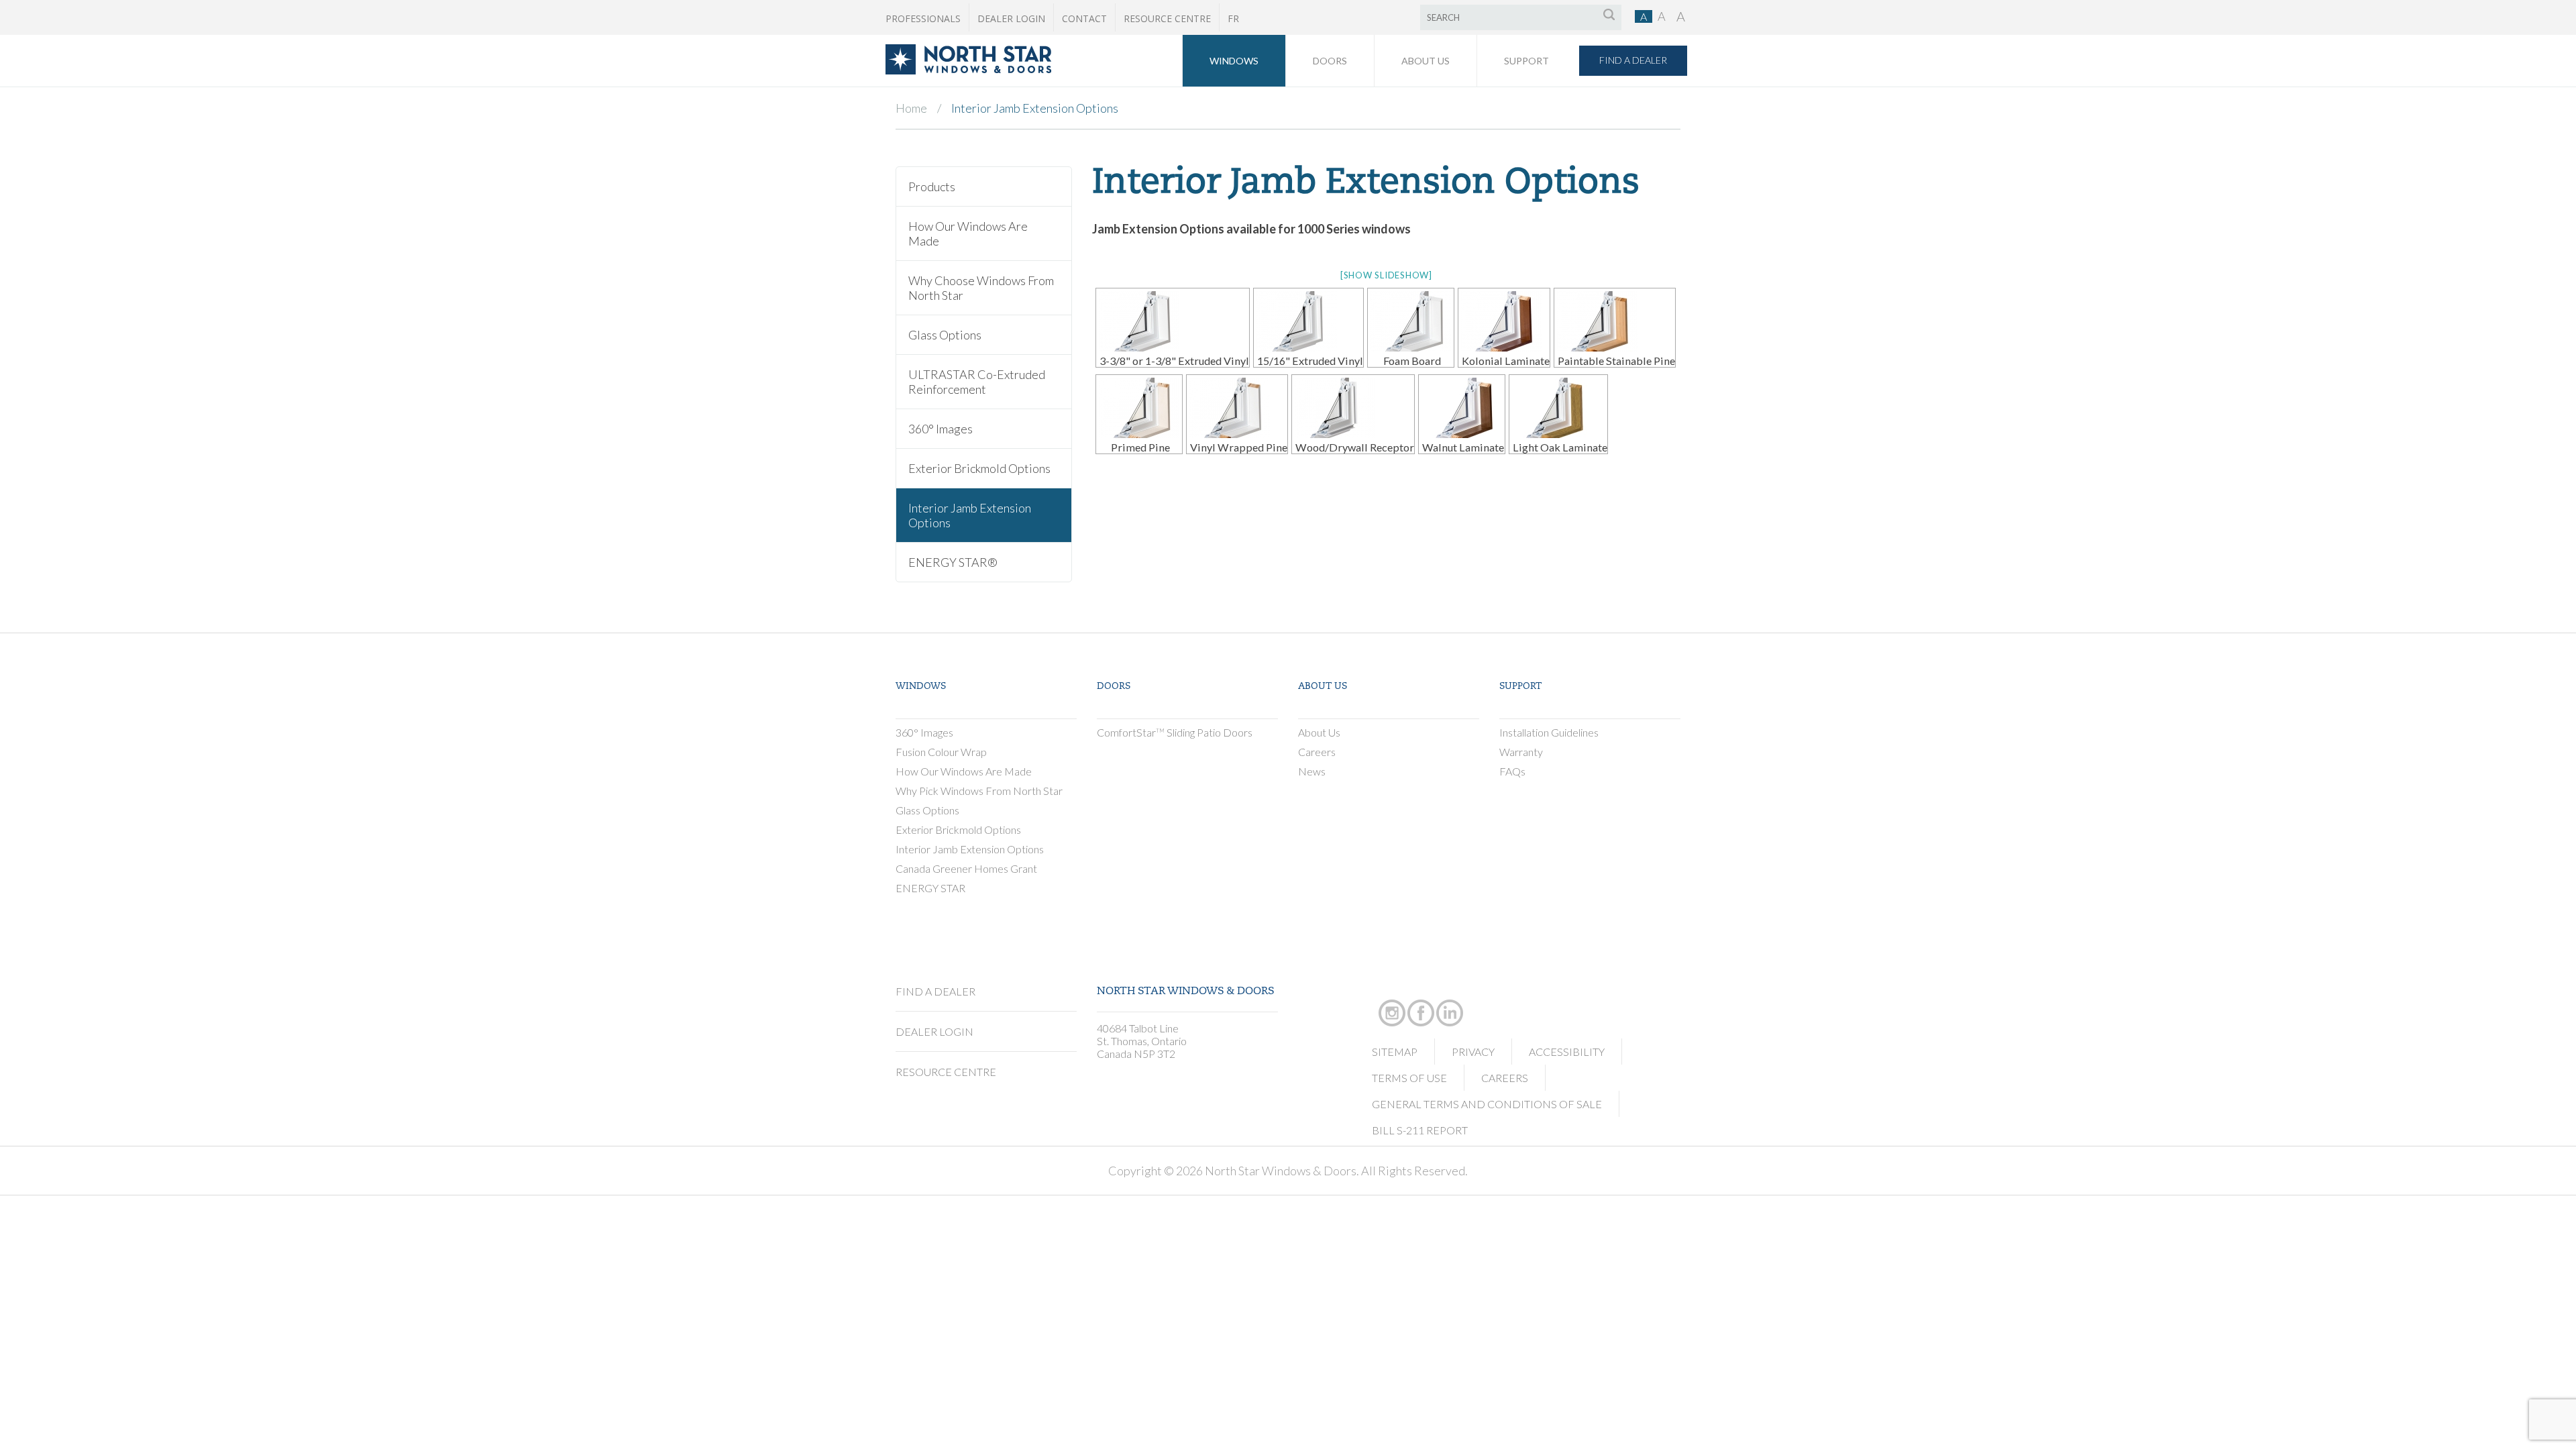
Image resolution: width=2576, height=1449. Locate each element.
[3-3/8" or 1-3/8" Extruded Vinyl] (1173, 321)
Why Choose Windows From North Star (981, 288)
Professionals (923, 18)
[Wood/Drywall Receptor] (1353, 408)
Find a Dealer (935, 991)
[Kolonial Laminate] (1504, 321)
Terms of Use (1409, 1078)
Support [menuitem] (1526, 61)
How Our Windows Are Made (968, 233)
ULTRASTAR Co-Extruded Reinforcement (977, 382)
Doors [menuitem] (1330, 61)
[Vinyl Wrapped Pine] (1237, 408)
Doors (1114, 687)
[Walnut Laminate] (1462, 408)
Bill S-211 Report (1420, 1130)
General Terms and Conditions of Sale (1487, 1104)
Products (932, 186)
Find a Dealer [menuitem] (1633, 60)
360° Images (941, 429)
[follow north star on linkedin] (1450, 998)
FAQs (1512, 771)
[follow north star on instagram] (1392, 998)
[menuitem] (968, 70)
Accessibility (1567, 1052)
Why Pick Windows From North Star (979, 791)
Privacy (1473, 1052)
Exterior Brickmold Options (979, 468)
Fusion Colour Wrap (941, 752)
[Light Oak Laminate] (1558, 408)
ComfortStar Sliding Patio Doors (1175, 732)
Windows (921, 687)
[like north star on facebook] (1421, 998)
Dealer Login (1011, 18)
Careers (1317, 752)
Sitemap (1395, 1052)
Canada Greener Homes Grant (966, 868)
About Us (1323, 687)
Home (911, 108)
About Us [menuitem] (1426, 61)
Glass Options (945, 335)
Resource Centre (1167, 18)
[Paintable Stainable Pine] (1615, 321)
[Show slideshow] (1386, 275)
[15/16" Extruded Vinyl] (1308, 321)
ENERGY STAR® (953, 562)
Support (1520, 687)
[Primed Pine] (1139, 408)
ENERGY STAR (930, 888)
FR (1233, 18)
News (1312, 771)
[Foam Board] (1411, 321)
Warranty (1521, 752)
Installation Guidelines (1549, 732)
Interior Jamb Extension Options (970, 515)
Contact (1084, 18)
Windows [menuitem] (1234, 61)
